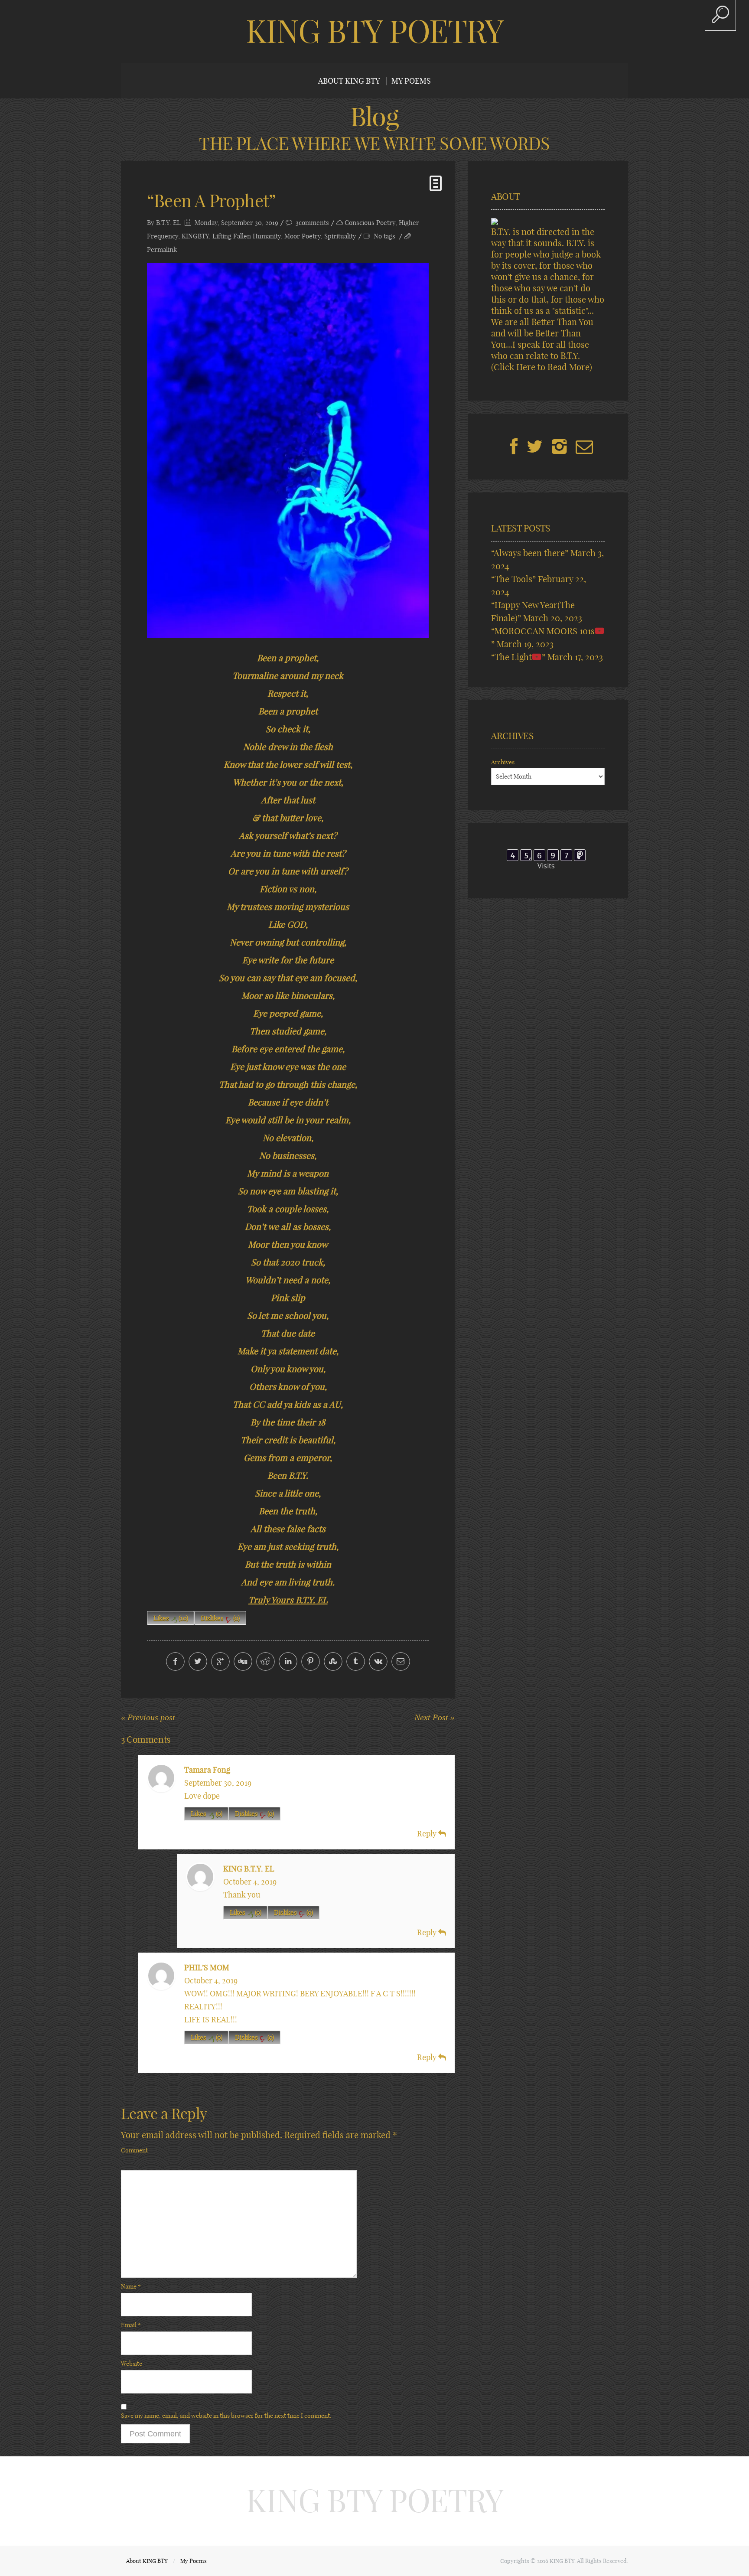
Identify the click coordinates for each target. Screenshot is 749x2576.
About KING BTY (349, 81)
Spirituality (340, 236)
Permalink (162, 249)
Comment (134, 2150)
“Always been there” (530, 553)
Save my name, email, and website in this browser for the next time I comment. (226, 2416)
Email (131, 2325)
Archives (503, 762)
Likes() (171, 1618)
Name (131, 2286)
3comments (312, 223)
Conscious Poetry (370, 223)
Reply (428, 1834)
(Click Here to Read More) (542, 367)
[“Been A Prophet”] (288, 450)
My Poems (411, 81)
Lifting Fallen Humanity (247, 236)
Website (132, 2364)
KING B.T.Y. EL (249, 1869)
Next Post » (435, 1717)
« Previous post (148, 1717)
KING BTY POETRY (374, 31)
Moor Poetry (303, 236)
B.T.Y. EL (168, 223)
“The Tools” (513, 579)
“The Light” (518, 657)
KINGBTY (195, 236)
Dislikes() (220, 1618)
